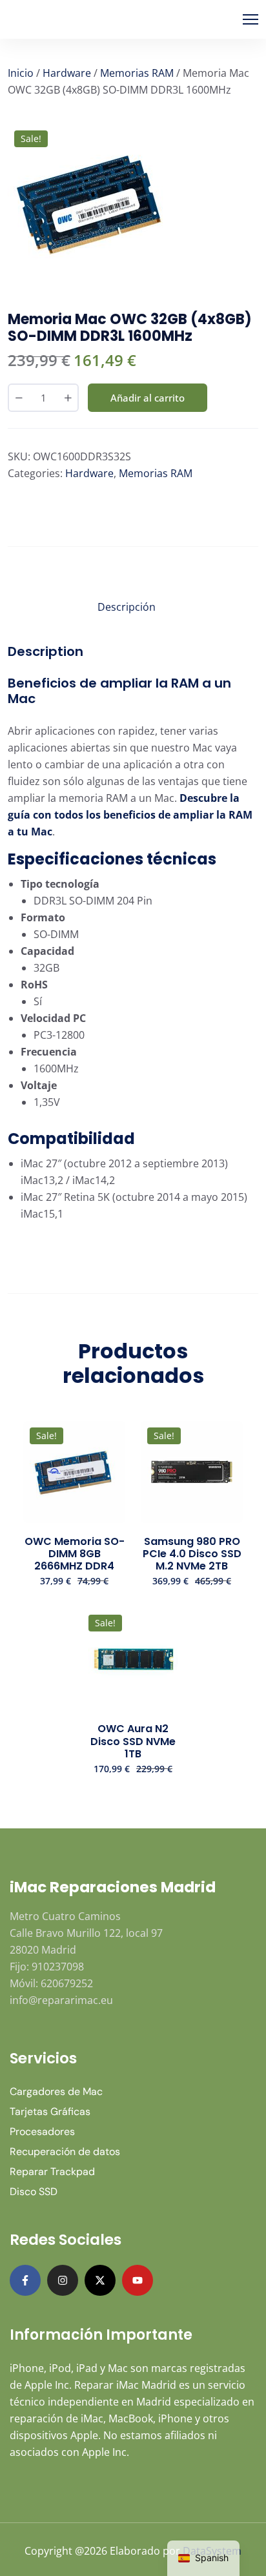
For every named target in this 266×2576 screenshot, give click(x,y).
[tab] (127, 609)
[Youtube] (138, 2280)
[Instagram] (63, 2280)
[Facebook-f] (25, 2280)
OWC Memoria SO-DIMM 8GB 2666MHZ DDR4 (75, 1554)
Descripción (127, 607)
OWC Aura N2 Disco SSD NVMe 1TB (133, 1741)
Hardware (67, 73)
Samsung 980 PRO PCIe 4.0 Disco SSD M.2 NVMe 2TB (192, 1554)
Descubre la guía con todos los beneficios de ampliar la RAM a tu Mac (130, 815)
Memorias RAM (137, 73)
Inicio (21, 73)
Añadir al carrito (148, 398)
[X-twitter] (100, 2280)
